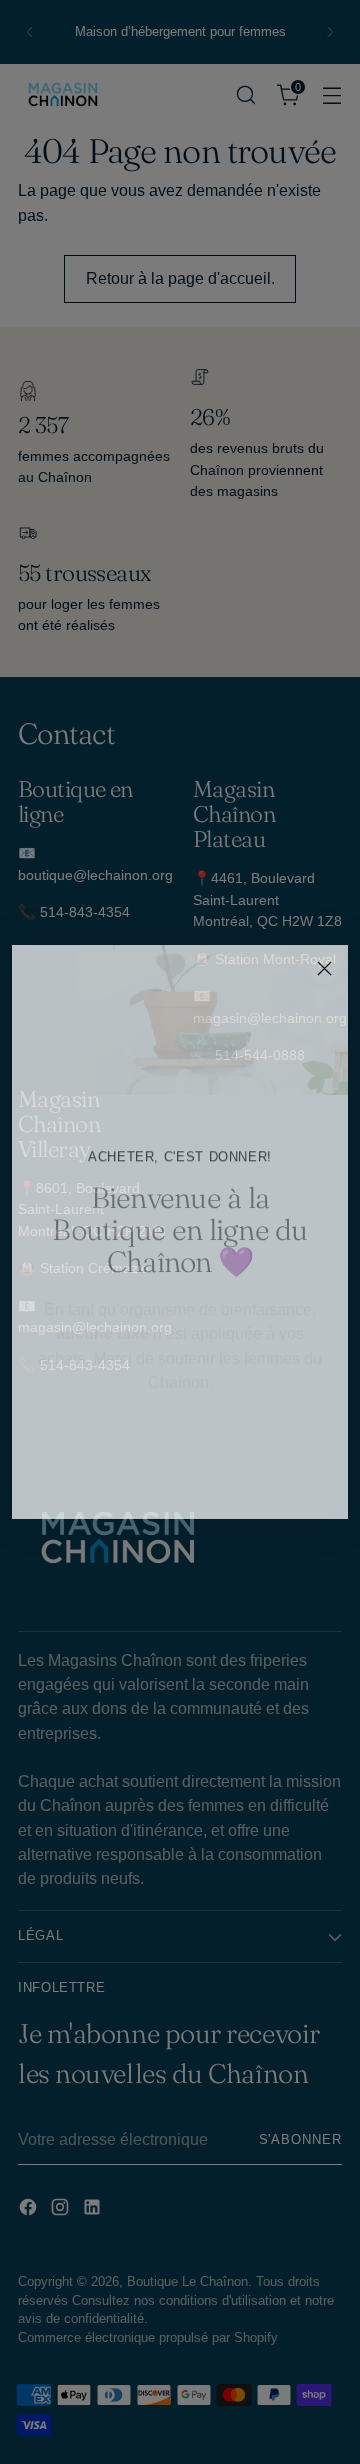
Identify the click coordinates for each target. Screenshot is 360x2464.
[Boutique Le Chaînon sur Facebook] (148, 1490)
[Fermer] (324, 968)
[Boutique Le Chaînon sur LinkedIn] (212, 1490)
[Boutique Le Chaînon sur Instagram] (180, 1490)
